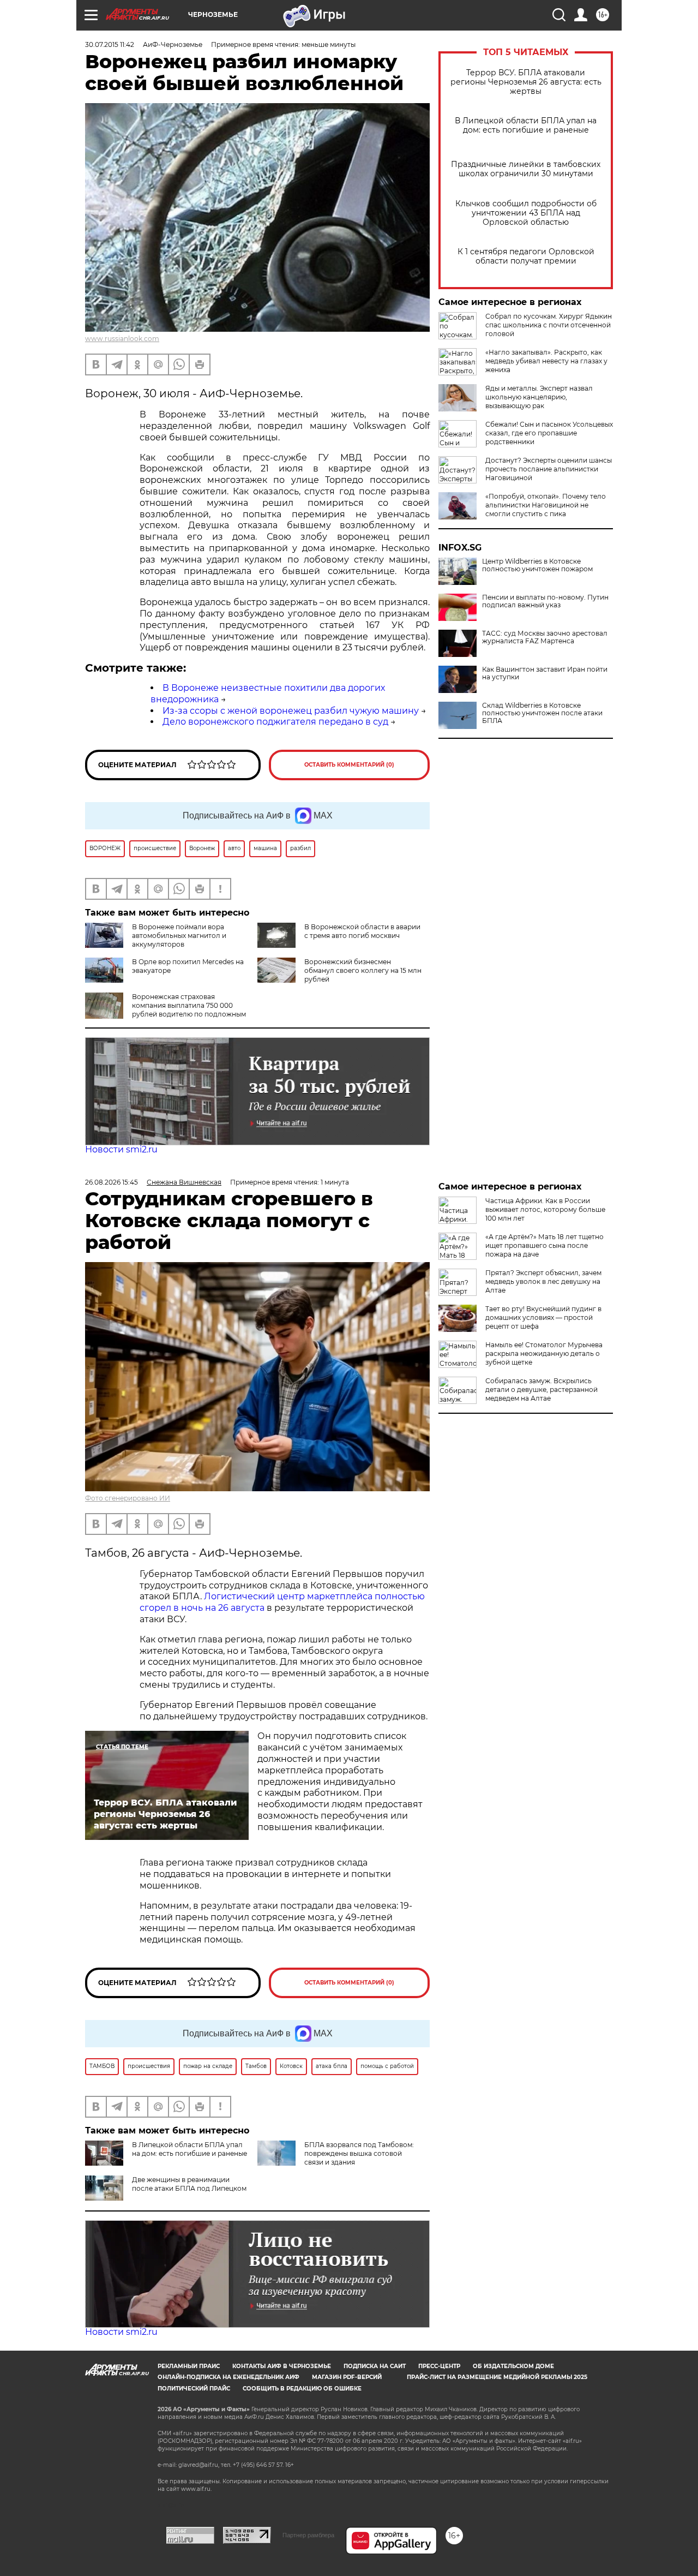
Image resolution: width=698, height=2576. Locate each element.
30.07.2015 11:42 (110, 44)
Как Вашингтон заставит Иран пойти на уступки (545, 673)
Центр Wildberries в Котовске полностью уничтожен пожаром (537, 565)
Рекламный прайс (189, 2366)
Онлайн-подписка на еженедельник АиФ (228, 2377)
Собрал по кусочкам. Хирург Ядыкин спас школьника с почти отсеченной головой (549, 325)
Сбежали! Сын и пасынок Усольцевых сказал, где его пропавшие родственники (549, 433)
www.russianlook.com (122, 339)
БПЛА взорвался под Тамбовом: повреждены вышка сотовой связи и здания (359, 2153)
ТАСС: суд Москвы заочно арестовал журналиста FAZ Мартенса (545, 637)
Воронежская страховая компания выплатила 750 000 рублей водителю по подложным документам (189, 1010)
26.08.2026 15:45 (112, 1182)
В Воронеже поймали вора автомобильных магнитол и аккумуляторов (179, 936)
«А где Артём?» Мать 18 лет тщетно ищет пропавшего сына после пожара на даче (544, 1245)
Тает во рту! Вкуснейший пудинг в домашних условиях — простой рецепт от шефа (543, 1317)
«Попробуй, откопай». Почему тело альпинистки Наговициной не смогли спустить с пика (546, 505)
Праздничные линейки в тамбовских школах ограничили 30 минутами (526, 169)
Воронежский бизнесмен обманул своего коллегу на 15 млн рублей (363, 970)
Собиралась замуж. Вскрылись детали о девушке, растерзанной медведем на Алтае (541, 1389)
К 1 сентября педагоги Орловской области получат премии (526, 256)
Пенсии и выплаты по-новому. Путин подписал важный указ (545, 601)
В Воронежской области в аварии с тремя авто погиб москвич (362, 931)
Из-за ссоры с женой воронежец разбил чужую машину (291, 711)
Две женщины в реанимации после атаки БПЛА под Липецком (189, 2184)
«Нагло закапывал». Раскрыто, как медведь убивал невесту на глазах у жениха (546, 361)
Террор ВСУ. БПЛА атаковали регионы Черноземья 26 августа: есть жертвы (526, 82)
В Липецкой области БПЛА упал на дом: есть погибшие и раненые (526, 125)
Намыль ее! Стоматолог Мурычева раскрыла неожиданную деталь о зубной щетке (544, 1353)
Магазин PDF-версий (347, 2377)
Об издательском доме (513, 2366)
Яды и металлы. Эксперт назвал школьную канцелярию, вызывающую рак (539, 397)
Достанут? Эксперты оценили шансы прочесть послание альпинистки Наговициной (549, 469)
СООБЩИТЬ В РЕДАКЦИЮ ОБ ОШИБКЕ (302, 2389)
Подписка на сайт (375, 2366)
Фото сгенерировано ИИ (128, 1498)
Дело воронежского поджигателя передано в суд (275, 722)
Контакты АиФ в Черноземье (282, 2366)
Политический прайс (194, 2389)
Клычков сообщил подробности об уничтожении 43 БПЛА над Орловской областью (526, 213)
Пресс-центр (439, 2366)
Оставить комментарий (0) (349, 765)
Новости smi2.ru (121, 1149)
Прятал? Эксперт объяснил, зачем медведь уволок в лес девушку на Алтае (543, 1281)
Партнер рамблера (308, 2535)
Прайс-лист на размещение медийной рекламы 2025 (497, 2377)
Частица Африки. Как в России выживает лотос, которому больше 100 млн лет (545, 1209)
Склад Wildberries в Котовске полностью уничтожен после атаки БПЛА (542, 713)
